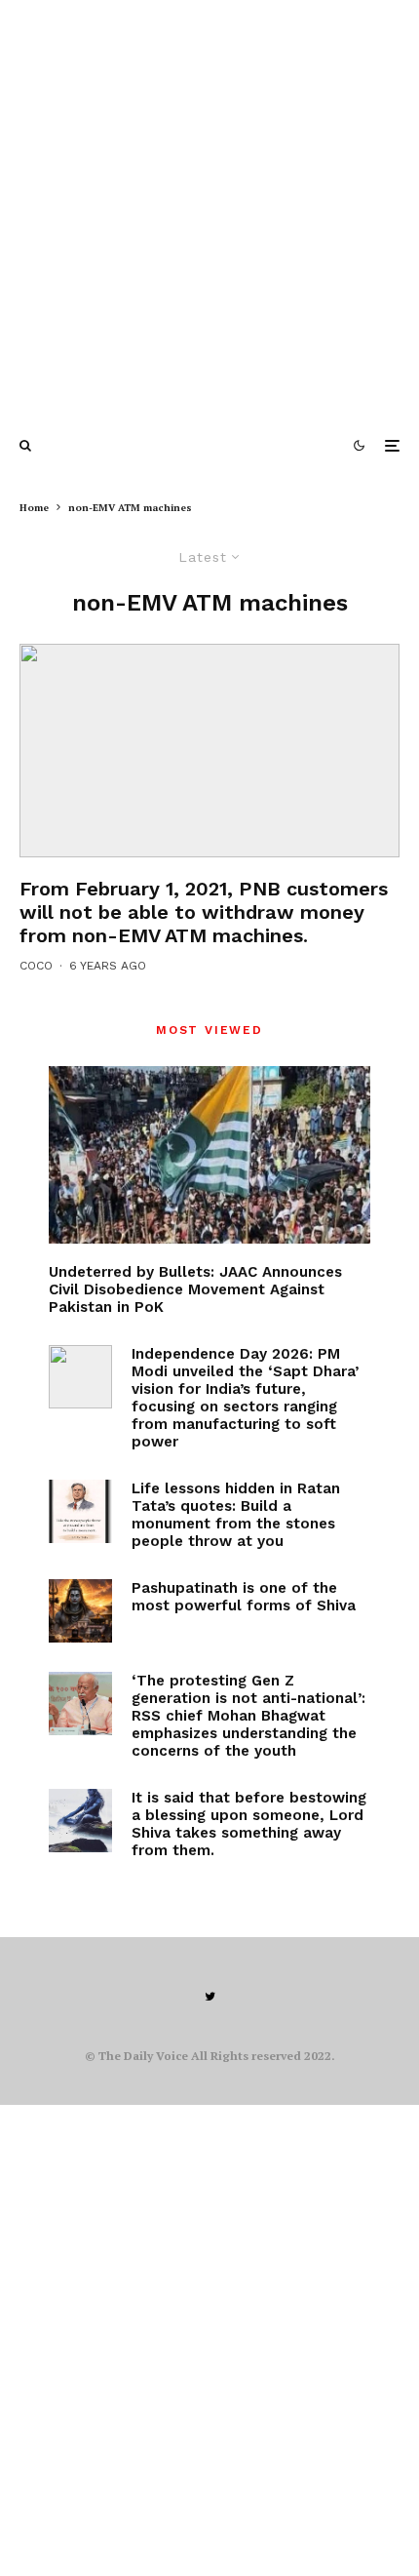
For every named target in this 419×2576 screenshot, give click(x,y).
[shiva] (80, 1611)
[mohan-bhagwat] (80, 1704)
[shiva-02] (80, 1821)
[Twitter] (210, 1997)
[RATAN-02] (80, 1511)
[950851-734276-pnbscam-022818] (209, 751)
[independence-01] (80, 1377)
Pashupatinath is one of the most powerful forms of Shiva (244, 1597)
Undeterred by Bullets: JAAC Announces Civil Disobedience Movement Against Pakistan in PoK (195, 1289)
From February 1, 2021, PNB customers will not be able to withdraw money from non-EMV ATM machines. (204, 912)
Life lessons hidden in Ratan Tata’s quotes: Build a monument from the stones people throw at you (236, 1515)
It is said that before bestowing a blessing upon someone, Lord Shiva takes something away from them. (249, 1824)
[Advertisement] (209, 210)
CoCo (36, 966)
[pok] (209, 1155)
